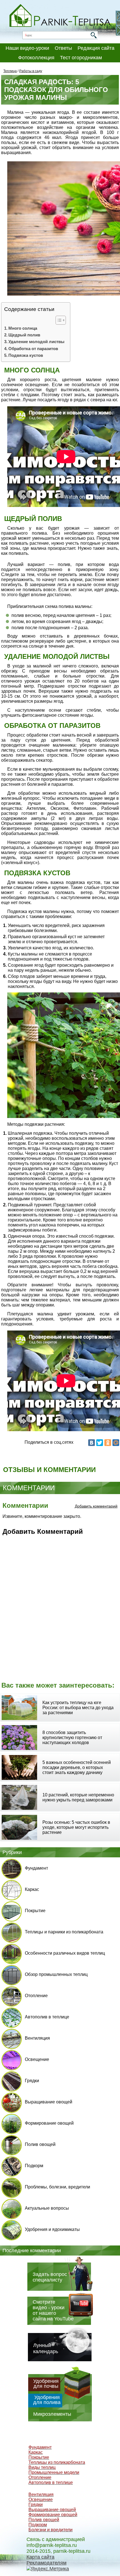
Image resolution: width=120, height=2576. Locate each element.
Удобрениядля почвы (46, 2384)
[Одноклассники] (108, 1443)
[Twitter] (100, 1443)
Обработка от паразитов (33, 349)
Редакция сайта (96, 48)
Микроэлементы (52, 2414)
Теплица (10, 71)
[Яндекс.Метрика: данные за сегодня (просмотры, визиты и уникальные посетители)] (48, 2569)
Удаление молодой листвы (36, 342)
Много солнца (23, 328)
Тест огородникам (81, 58)
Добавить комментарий (96, 1506)
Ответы (63, 48)
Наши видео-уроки (27, 48)
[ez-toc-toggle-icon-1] (58, 320)
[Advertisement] (60, 1612)
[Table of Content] (61, 320)
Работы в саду (31, 71)
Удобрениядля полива (47, 2400)
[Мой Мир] (116, 1443)
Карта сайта (40, 2557)
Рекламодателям (46, 2563)
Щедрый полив (24, 335)
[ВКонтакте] (92, 1443)
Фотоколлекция (36, 58)
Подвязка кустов (26, 355)
